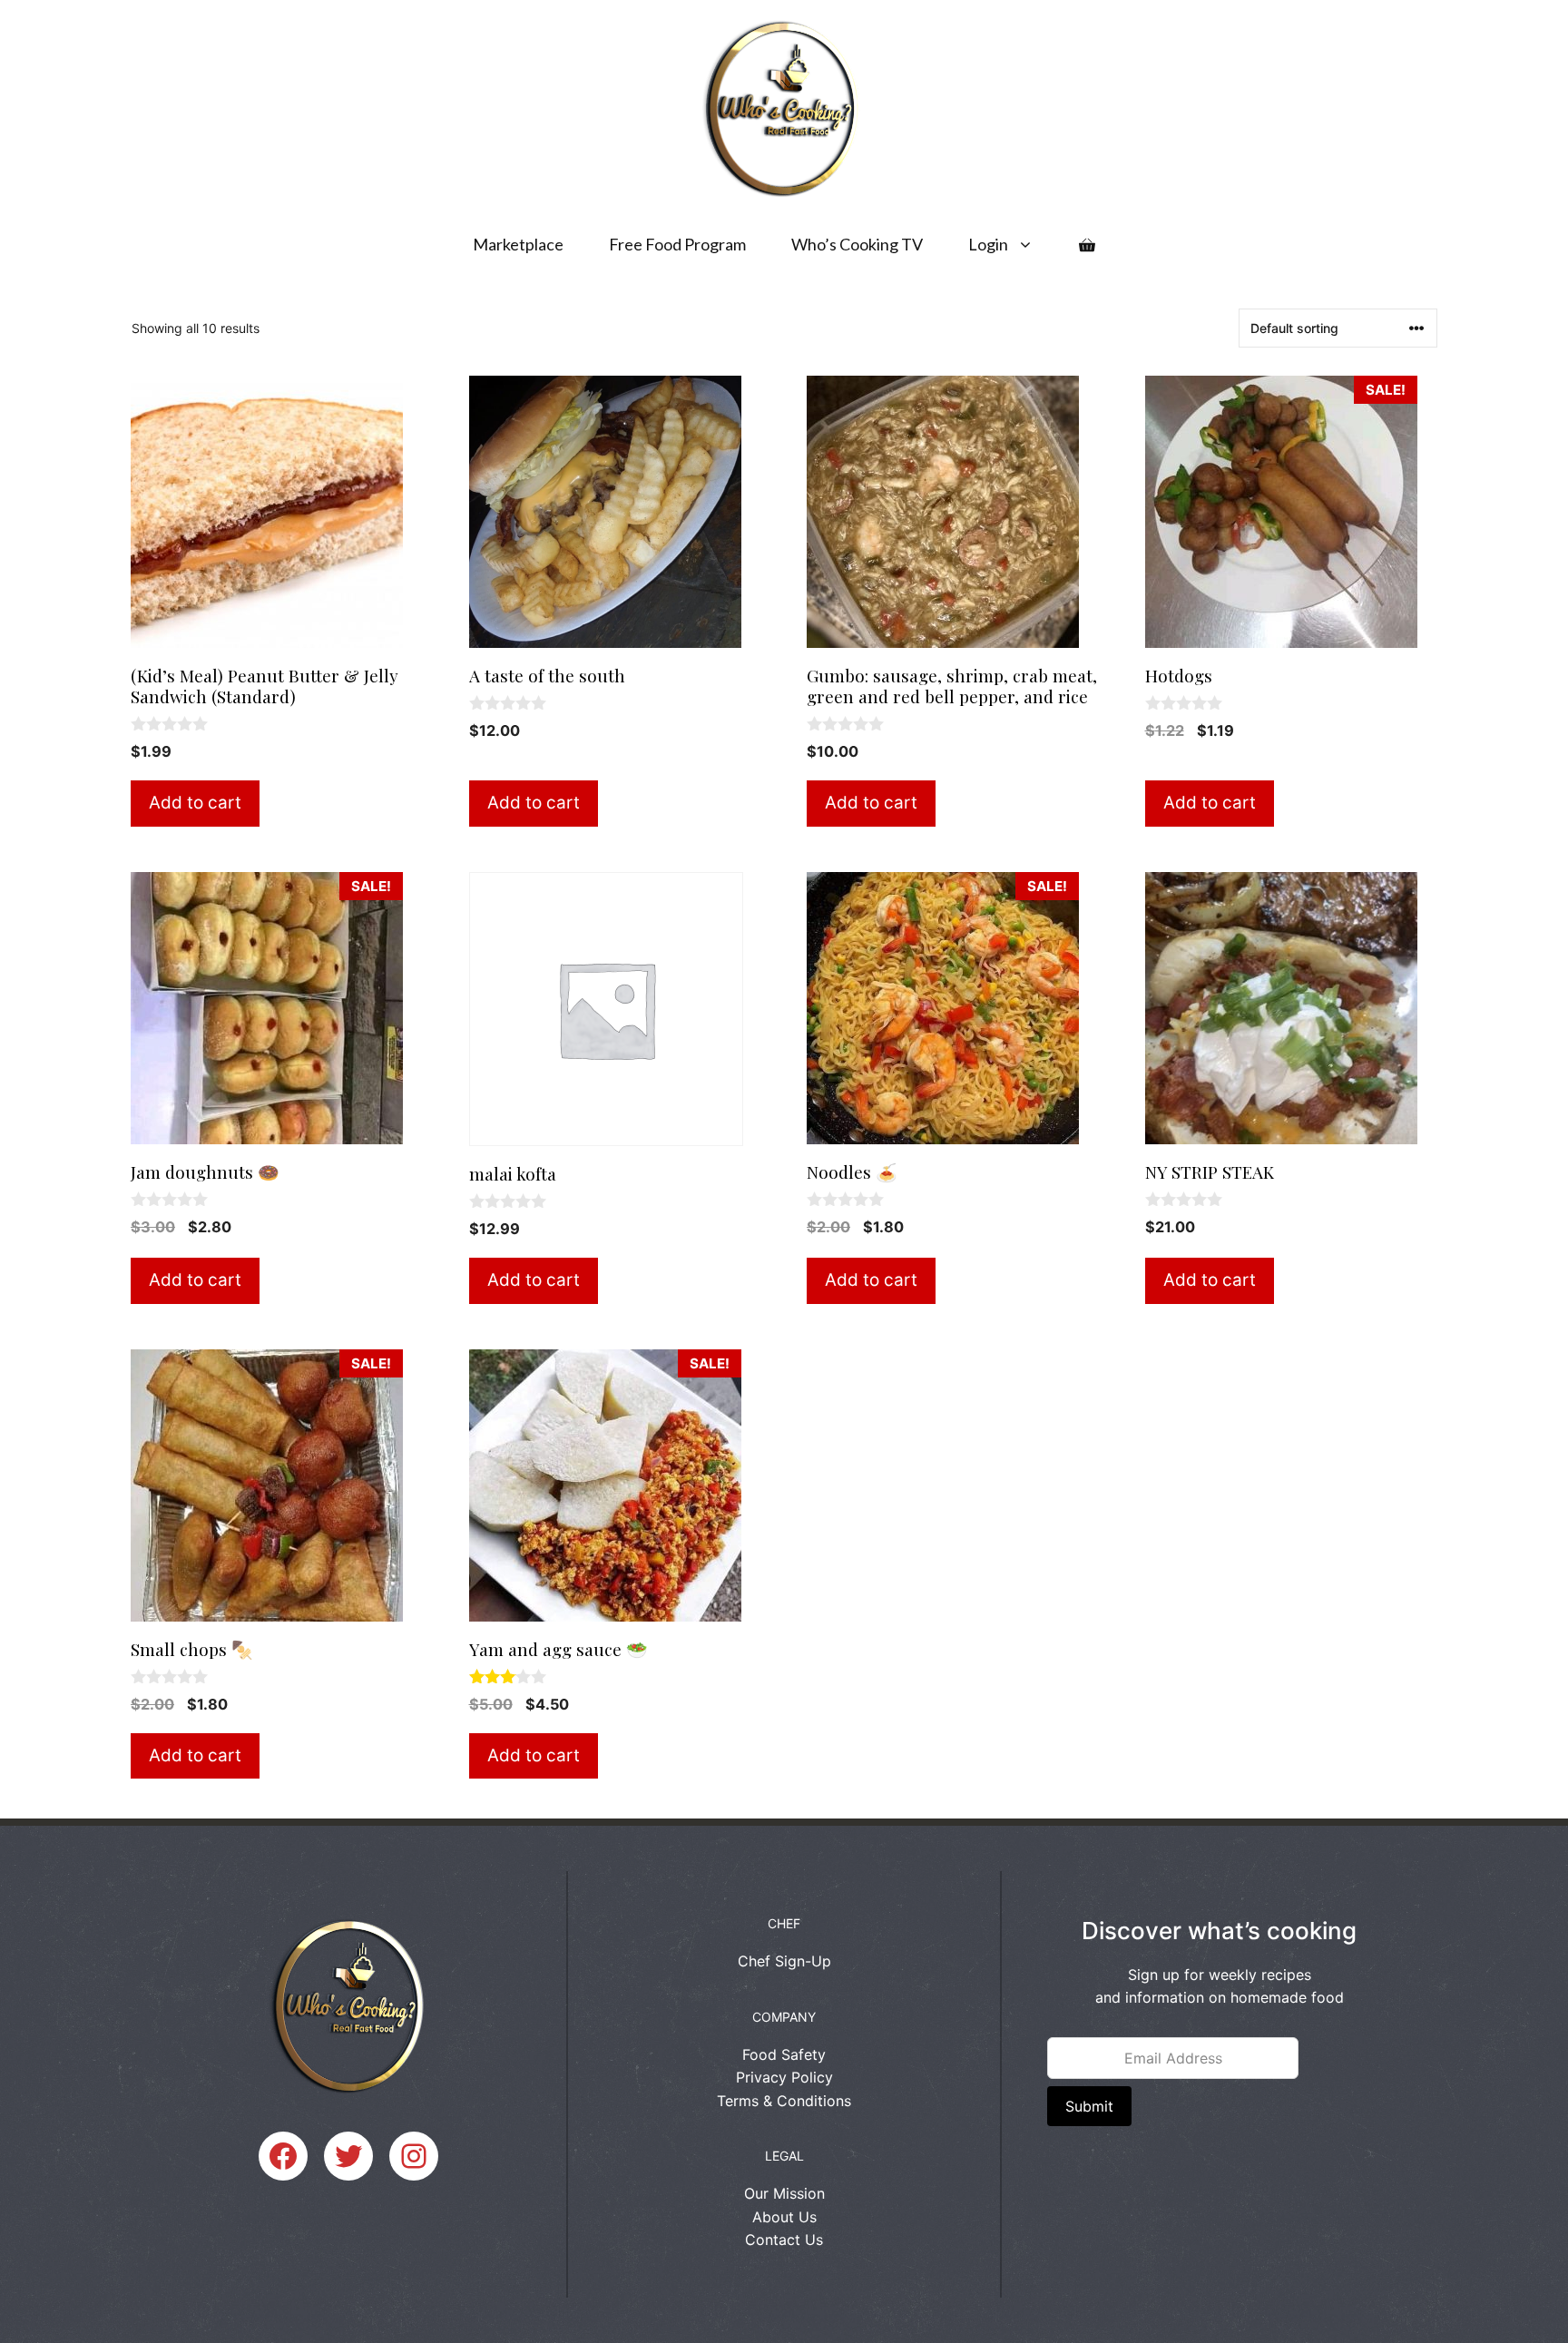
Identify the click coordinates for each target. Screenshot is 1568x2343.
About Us (784, 2217)
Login (988, 244)
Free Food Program (677, 244)
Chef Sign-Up (784, 1961)
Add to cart (195, 803)
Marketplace (518, 244)
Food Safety (784, 2054)
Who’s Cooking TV (857, 244)
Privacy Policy (784, 2077)
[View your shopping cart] (1087, 244)
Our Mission (784, 2193)
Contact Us (784, 2240)
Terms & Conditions (784, 2101)
